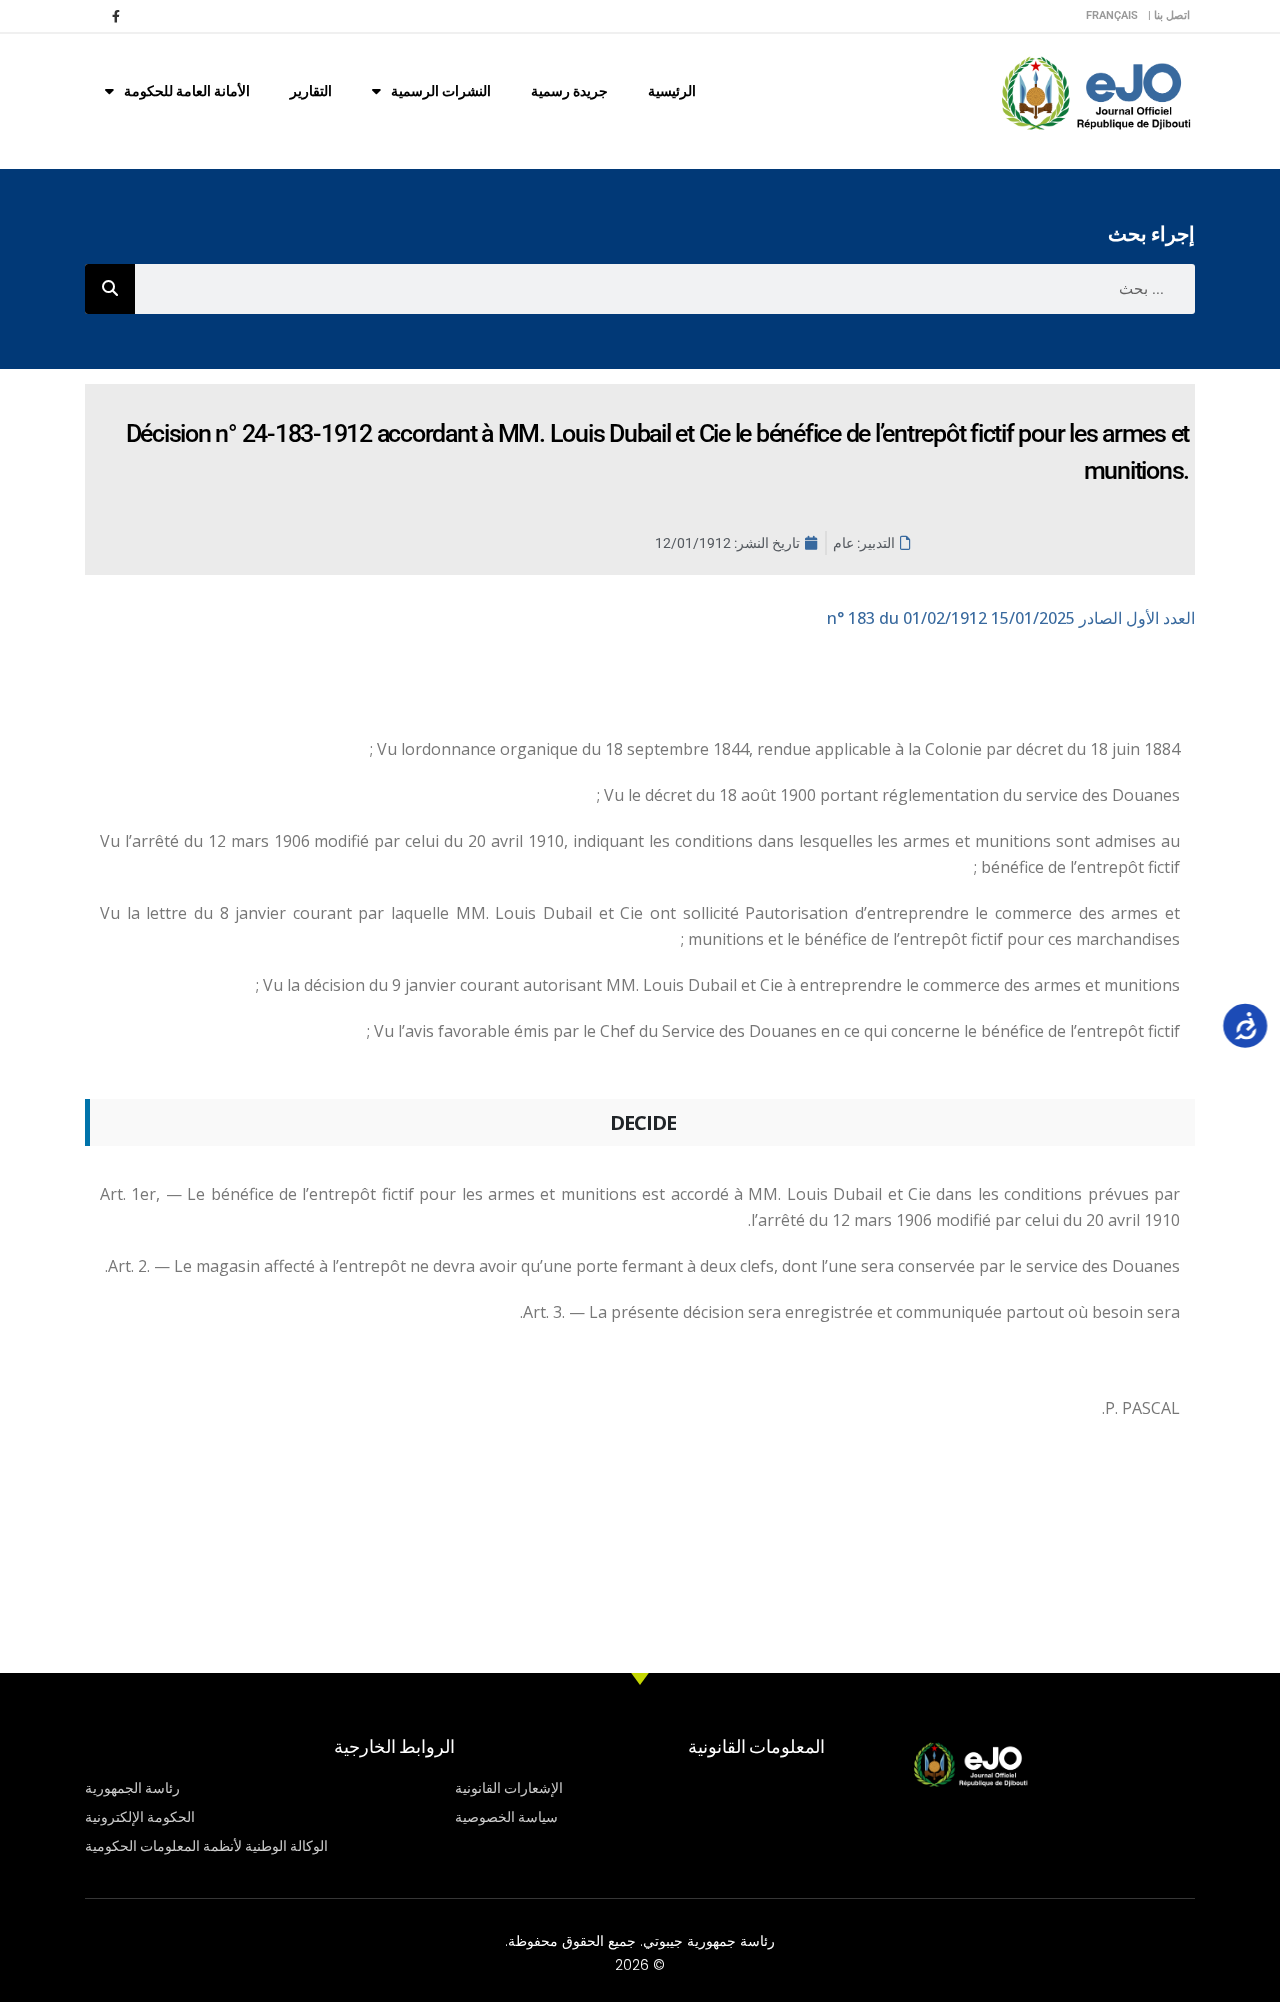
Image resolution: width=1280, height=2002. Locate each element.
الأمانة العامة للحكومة (187, 91)
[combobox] (665, 289)
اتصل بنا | (1169, 15)
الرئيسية (672, 91)
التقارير (311, 91)
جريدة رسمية (569, 91)
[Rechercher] (110, 289)
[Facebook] (116, 16)
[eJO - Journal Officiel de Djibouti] (1095, 91)
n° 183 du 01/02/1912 (1011, 618)
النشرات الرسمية (441, 91)
